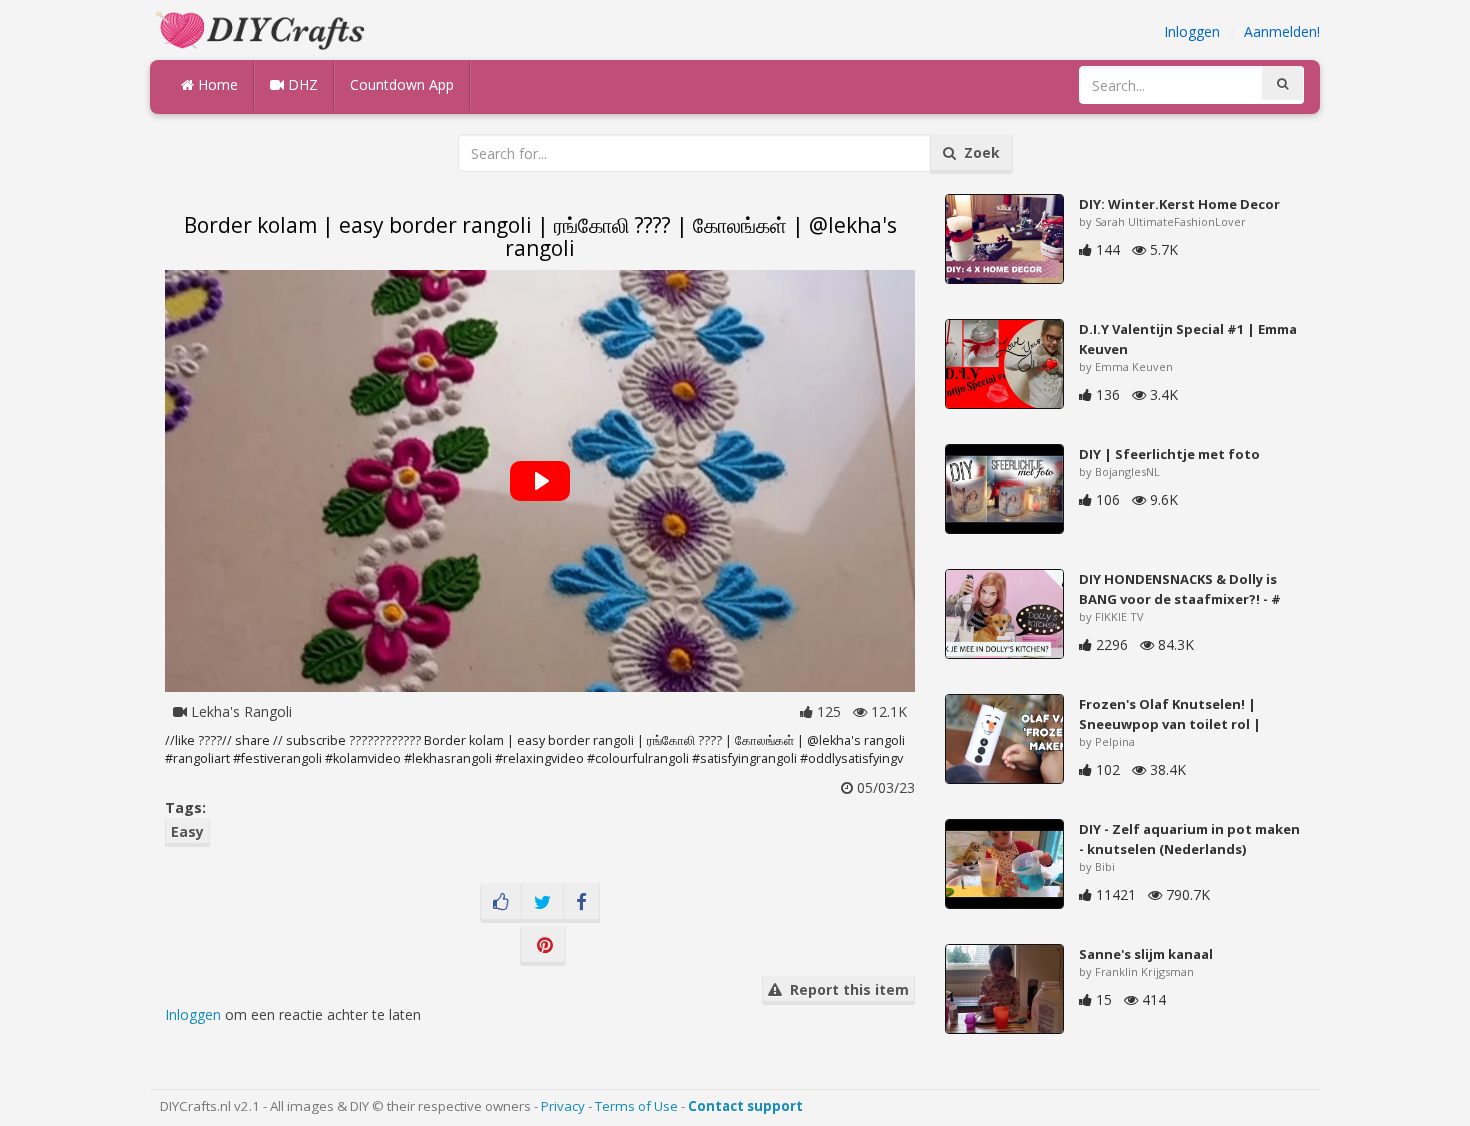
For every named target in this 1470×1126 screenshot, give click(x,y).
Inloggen (1192, 31)
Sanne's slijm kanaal (1146, 954)
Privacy (563, 1106)
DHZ (301, 84)
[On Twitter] (542, 903)
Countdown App (402, 84)
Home (216, 84)
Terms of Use (636, 1106)
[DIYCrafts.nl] (263, 28)
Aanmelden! (1282, 31)
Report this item (845, 989)
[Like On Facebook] (501, 903)
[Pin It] (543, 946)
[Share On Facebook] (581, 903)
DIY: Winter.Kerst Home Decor (1179, 204)
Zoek (978, 152)
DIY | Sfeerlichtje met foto (1169, 454)
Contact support (745, 1106)
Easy (187, 831)
